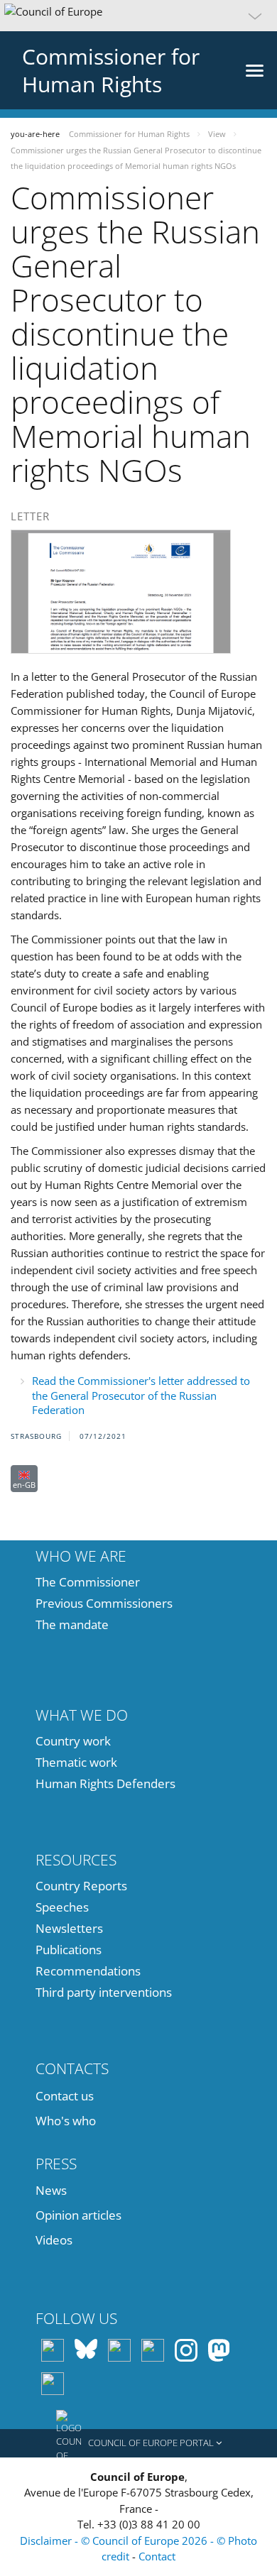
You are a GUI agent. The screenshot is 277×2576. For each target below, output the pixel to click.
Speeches (62, 1907)
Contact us (65, 2096)
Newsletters (69, 1928)
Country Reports (81, 1886)
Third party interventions (104, 1992)
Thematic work (76, 1762)
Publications (69, 1950)
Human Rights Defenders (105, 1783)
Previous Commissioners (104, 1603)
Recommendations (88, 1971)
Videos (54, 2240)
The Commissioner (88, 1582)
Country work (73, 1741)
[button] (138, 16)
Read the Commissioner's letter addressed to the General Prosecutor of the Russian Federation (141, 1395)
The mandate (72, 1624)
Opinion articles (78, 2215)
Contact (157, 2556)
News (51, 2190)
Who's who (66, 2121)
